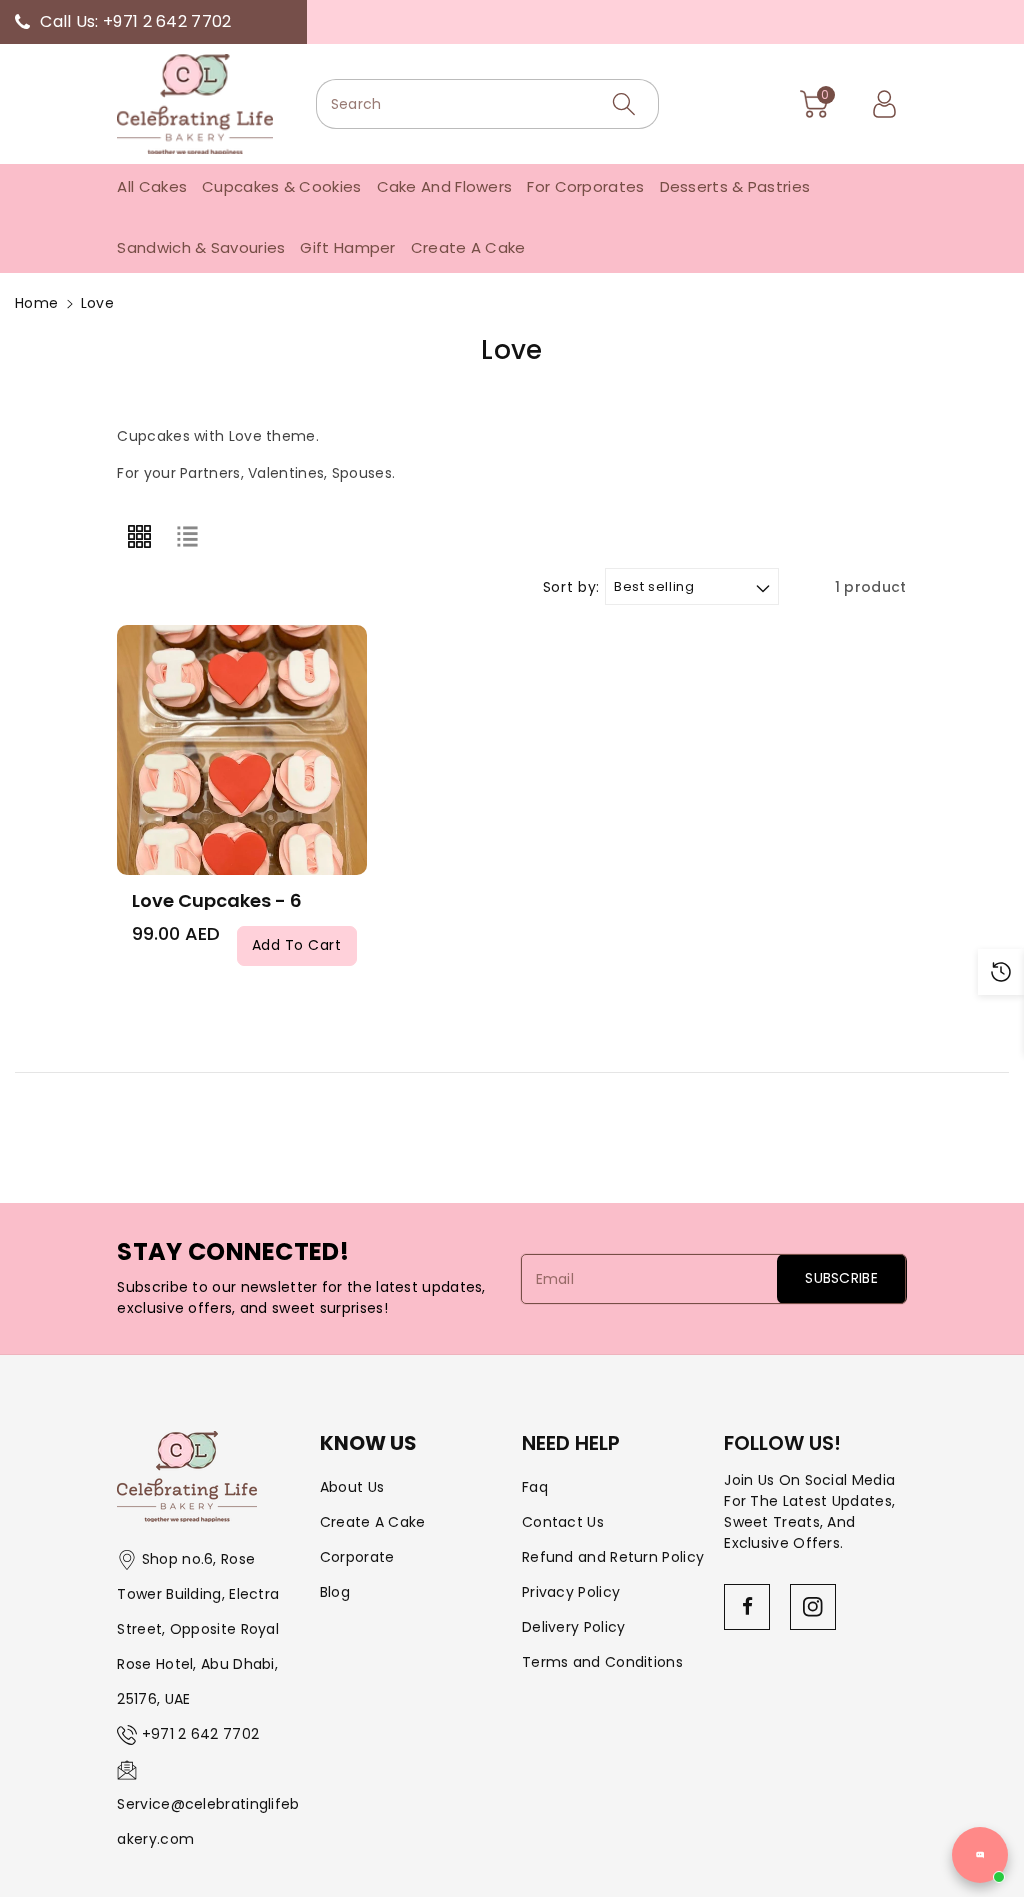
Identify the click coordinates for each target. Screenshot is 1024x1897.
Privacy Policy (571, 1592)
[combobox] (487, 104)
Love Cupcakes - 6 (217, 900)
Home (36, 303)
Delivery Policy (574, 1627)
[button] (815, 104)
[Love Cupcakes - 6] (242, 750)
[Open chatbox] (980, 1855)
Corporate (357, 1557)
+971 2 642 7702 (201, 1734)
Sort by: (571, 587)
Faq (535, 1487)
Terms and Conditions (602, 1662)
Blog (335, 1592)
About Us (352, 1487)
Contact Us (563, 1522)
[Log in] (885, 104)
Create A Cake (373, 1522)
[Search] (624, 104)
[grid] (139, 536)
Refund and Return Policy (613, 1557)
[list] (188, 536)
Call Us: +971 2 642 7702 (135, 21)
